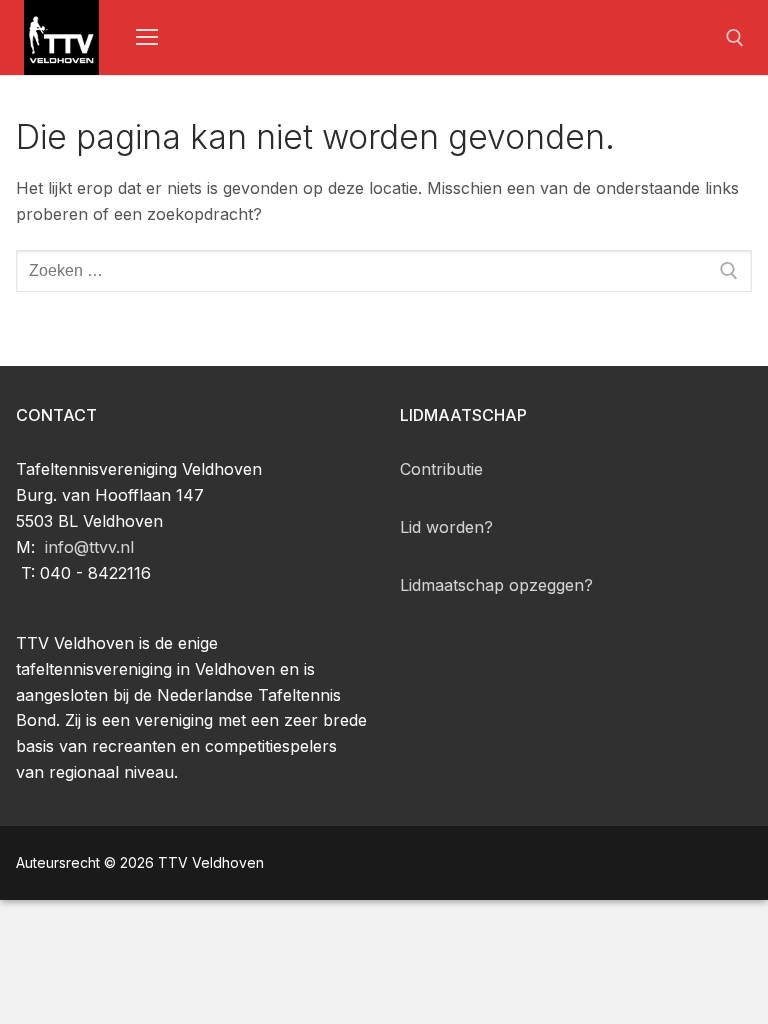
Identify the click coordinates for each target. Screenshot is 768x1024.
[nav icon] (147, 38)
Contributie (441, 469)
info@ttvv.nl (89, 547)
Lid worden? (446, 527)
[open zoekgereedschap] (735, 38)
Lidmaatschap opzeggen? (496, 585)
